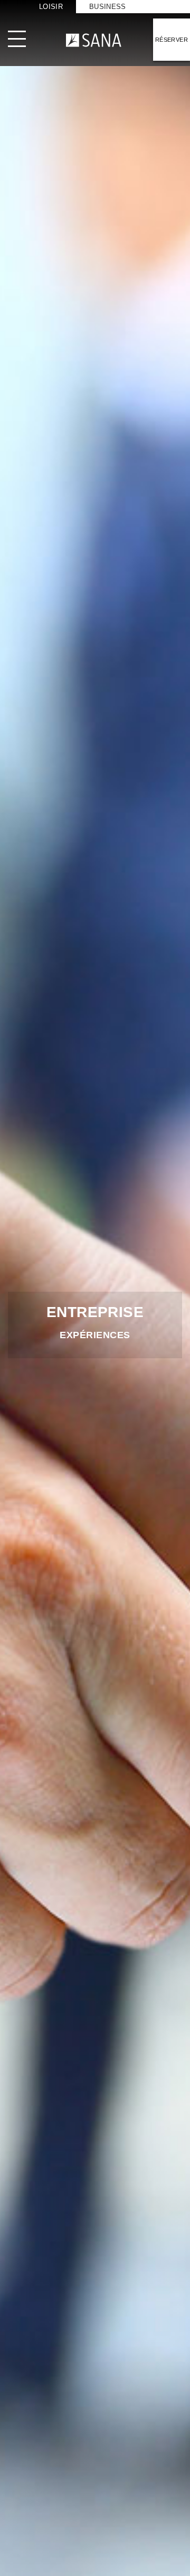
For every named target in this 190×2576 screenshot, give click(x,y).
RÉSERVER (172, 40)
